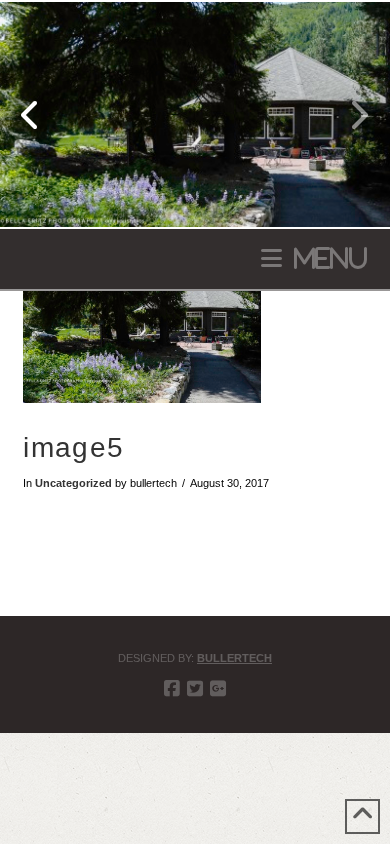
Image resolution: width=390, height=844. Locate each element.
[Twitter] (195, 689)
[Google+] (218, 689)
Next (347, 114)
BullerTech (234, 658)
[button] (314, 258)
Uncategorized (73, 483)
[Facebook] (172, 689)
